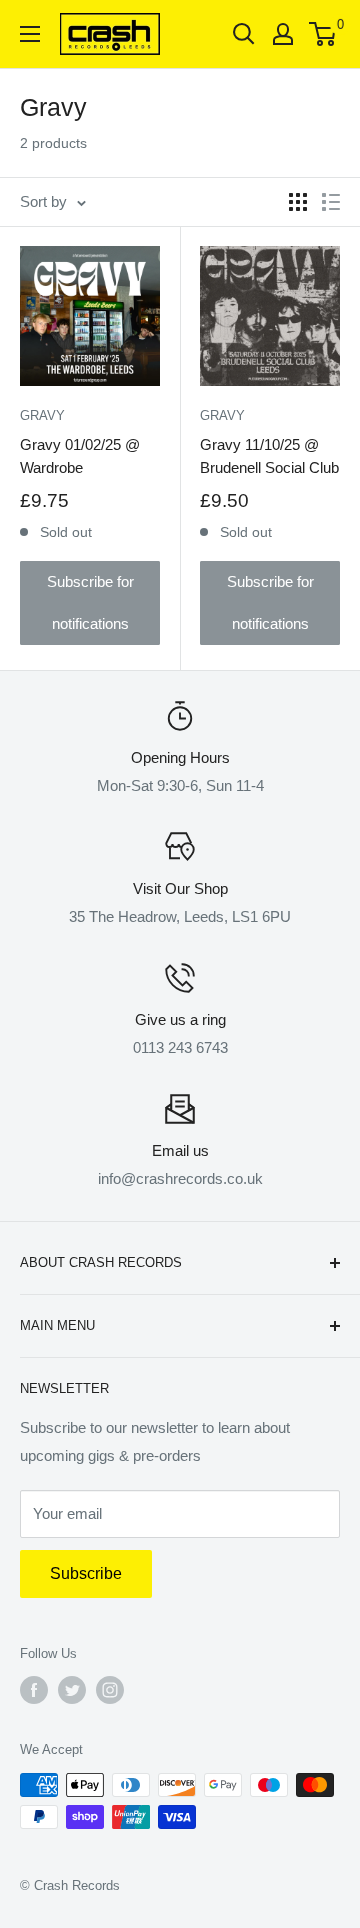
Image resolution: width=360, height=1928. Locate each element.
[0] (323, 34)
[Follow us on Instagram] (110, 1690)
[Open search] (244, 34)
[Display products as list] (331, 202)
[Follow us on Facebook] (34, 1690)
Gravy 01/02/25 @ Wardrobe (80, 456)
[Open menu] (30, 34)
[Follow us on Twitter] (72, 1690)
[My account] (283, 34)
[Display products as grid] (298, 202)
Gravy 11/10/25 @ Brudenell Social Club (269, 456)
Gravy (42, 415)
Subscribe (86, 1573)
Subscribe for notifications (90, 602)
